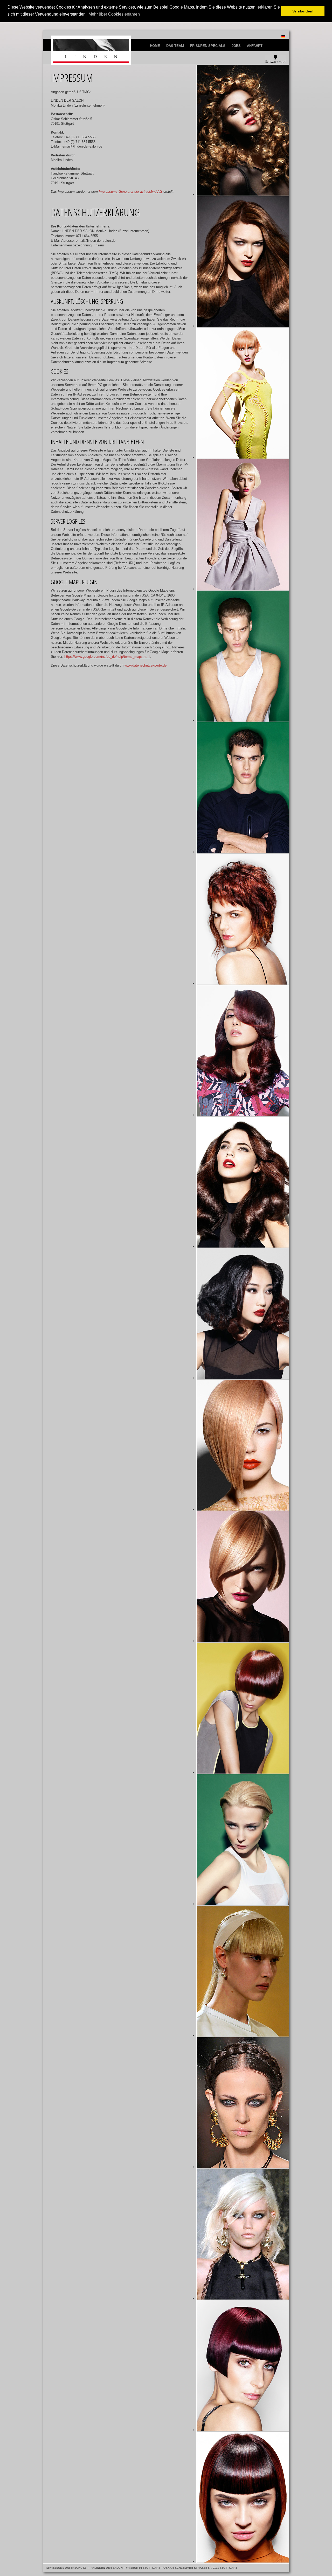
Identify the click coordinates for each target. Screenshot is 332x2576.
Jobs (236, 46)
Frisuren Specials (208, 46)
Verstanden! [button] (303, 11)
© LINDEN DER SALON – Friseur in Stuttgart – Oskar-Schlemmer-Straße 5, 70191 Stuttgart (164, 2568)
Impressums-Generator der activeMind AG (131, 192)
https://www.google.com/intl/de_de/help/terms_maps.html (107, 657)
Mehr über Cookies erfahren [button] (114, 14)
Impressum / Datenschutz (66, 2568)
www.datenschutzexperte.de (146, 665)
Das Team (175, 46)
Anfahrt (255, 46)
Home (155, 46)
